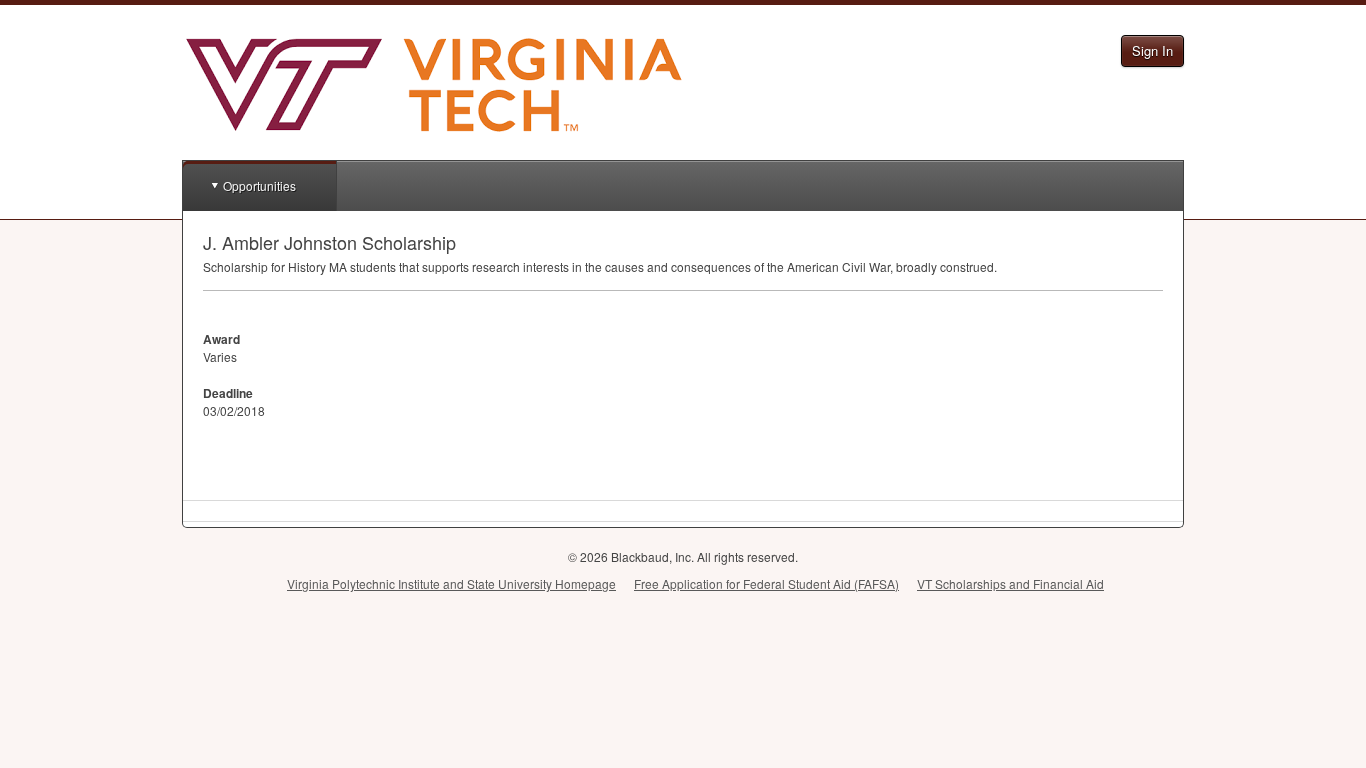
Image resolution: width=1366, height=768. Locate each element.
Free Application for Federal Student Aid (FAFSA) (766, 583)
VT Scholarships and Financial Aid (1010, 583)
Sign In (1152, 50)
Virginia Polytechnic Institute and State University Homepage (451, 583)
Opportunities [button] (259, 185)
